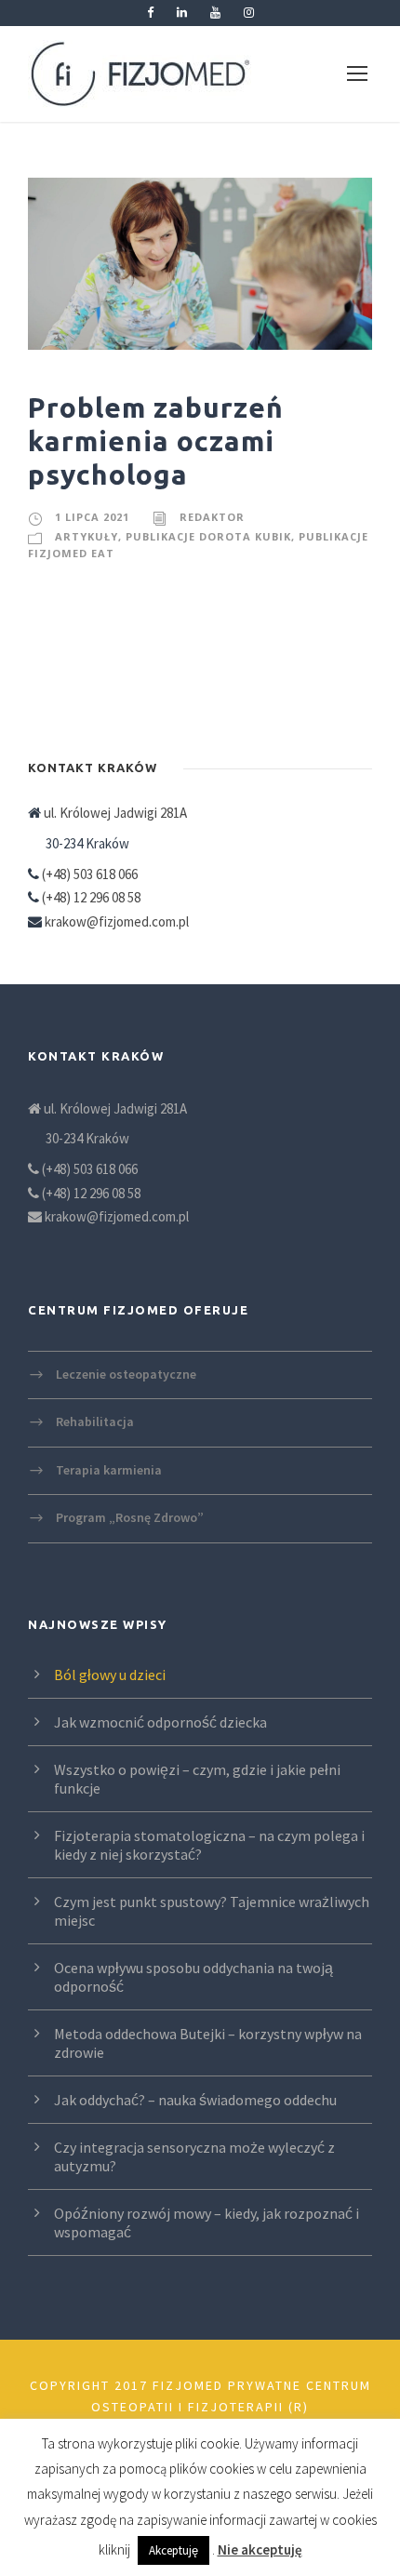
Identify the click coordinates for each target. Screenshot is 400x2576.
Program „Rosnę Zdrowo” (130, 1517)
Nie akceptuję (260, 2549)
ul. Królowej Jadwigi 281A (114, 813)
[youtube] (215, 13)
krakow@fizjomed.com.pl (117, 921)
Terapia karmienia (109, 1469)
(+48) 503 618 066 (90, 874)
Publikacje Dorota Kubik (208, 536)
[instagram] (249, 13)
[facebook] (150, 13)
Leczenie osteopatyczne (126, 1373)
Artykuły (87, 536)
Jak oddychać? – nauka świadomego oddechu (195, 2100)
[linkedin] (182, 13)
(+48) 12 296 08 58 (91, 897)
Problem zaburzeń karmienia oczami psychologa (156, 441)
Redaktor (212, 517)
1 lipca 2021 (92, 517)
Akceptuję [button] (173, 2550)
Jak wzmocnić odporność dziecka (160, 1722)
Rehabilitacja (95, 1421)
